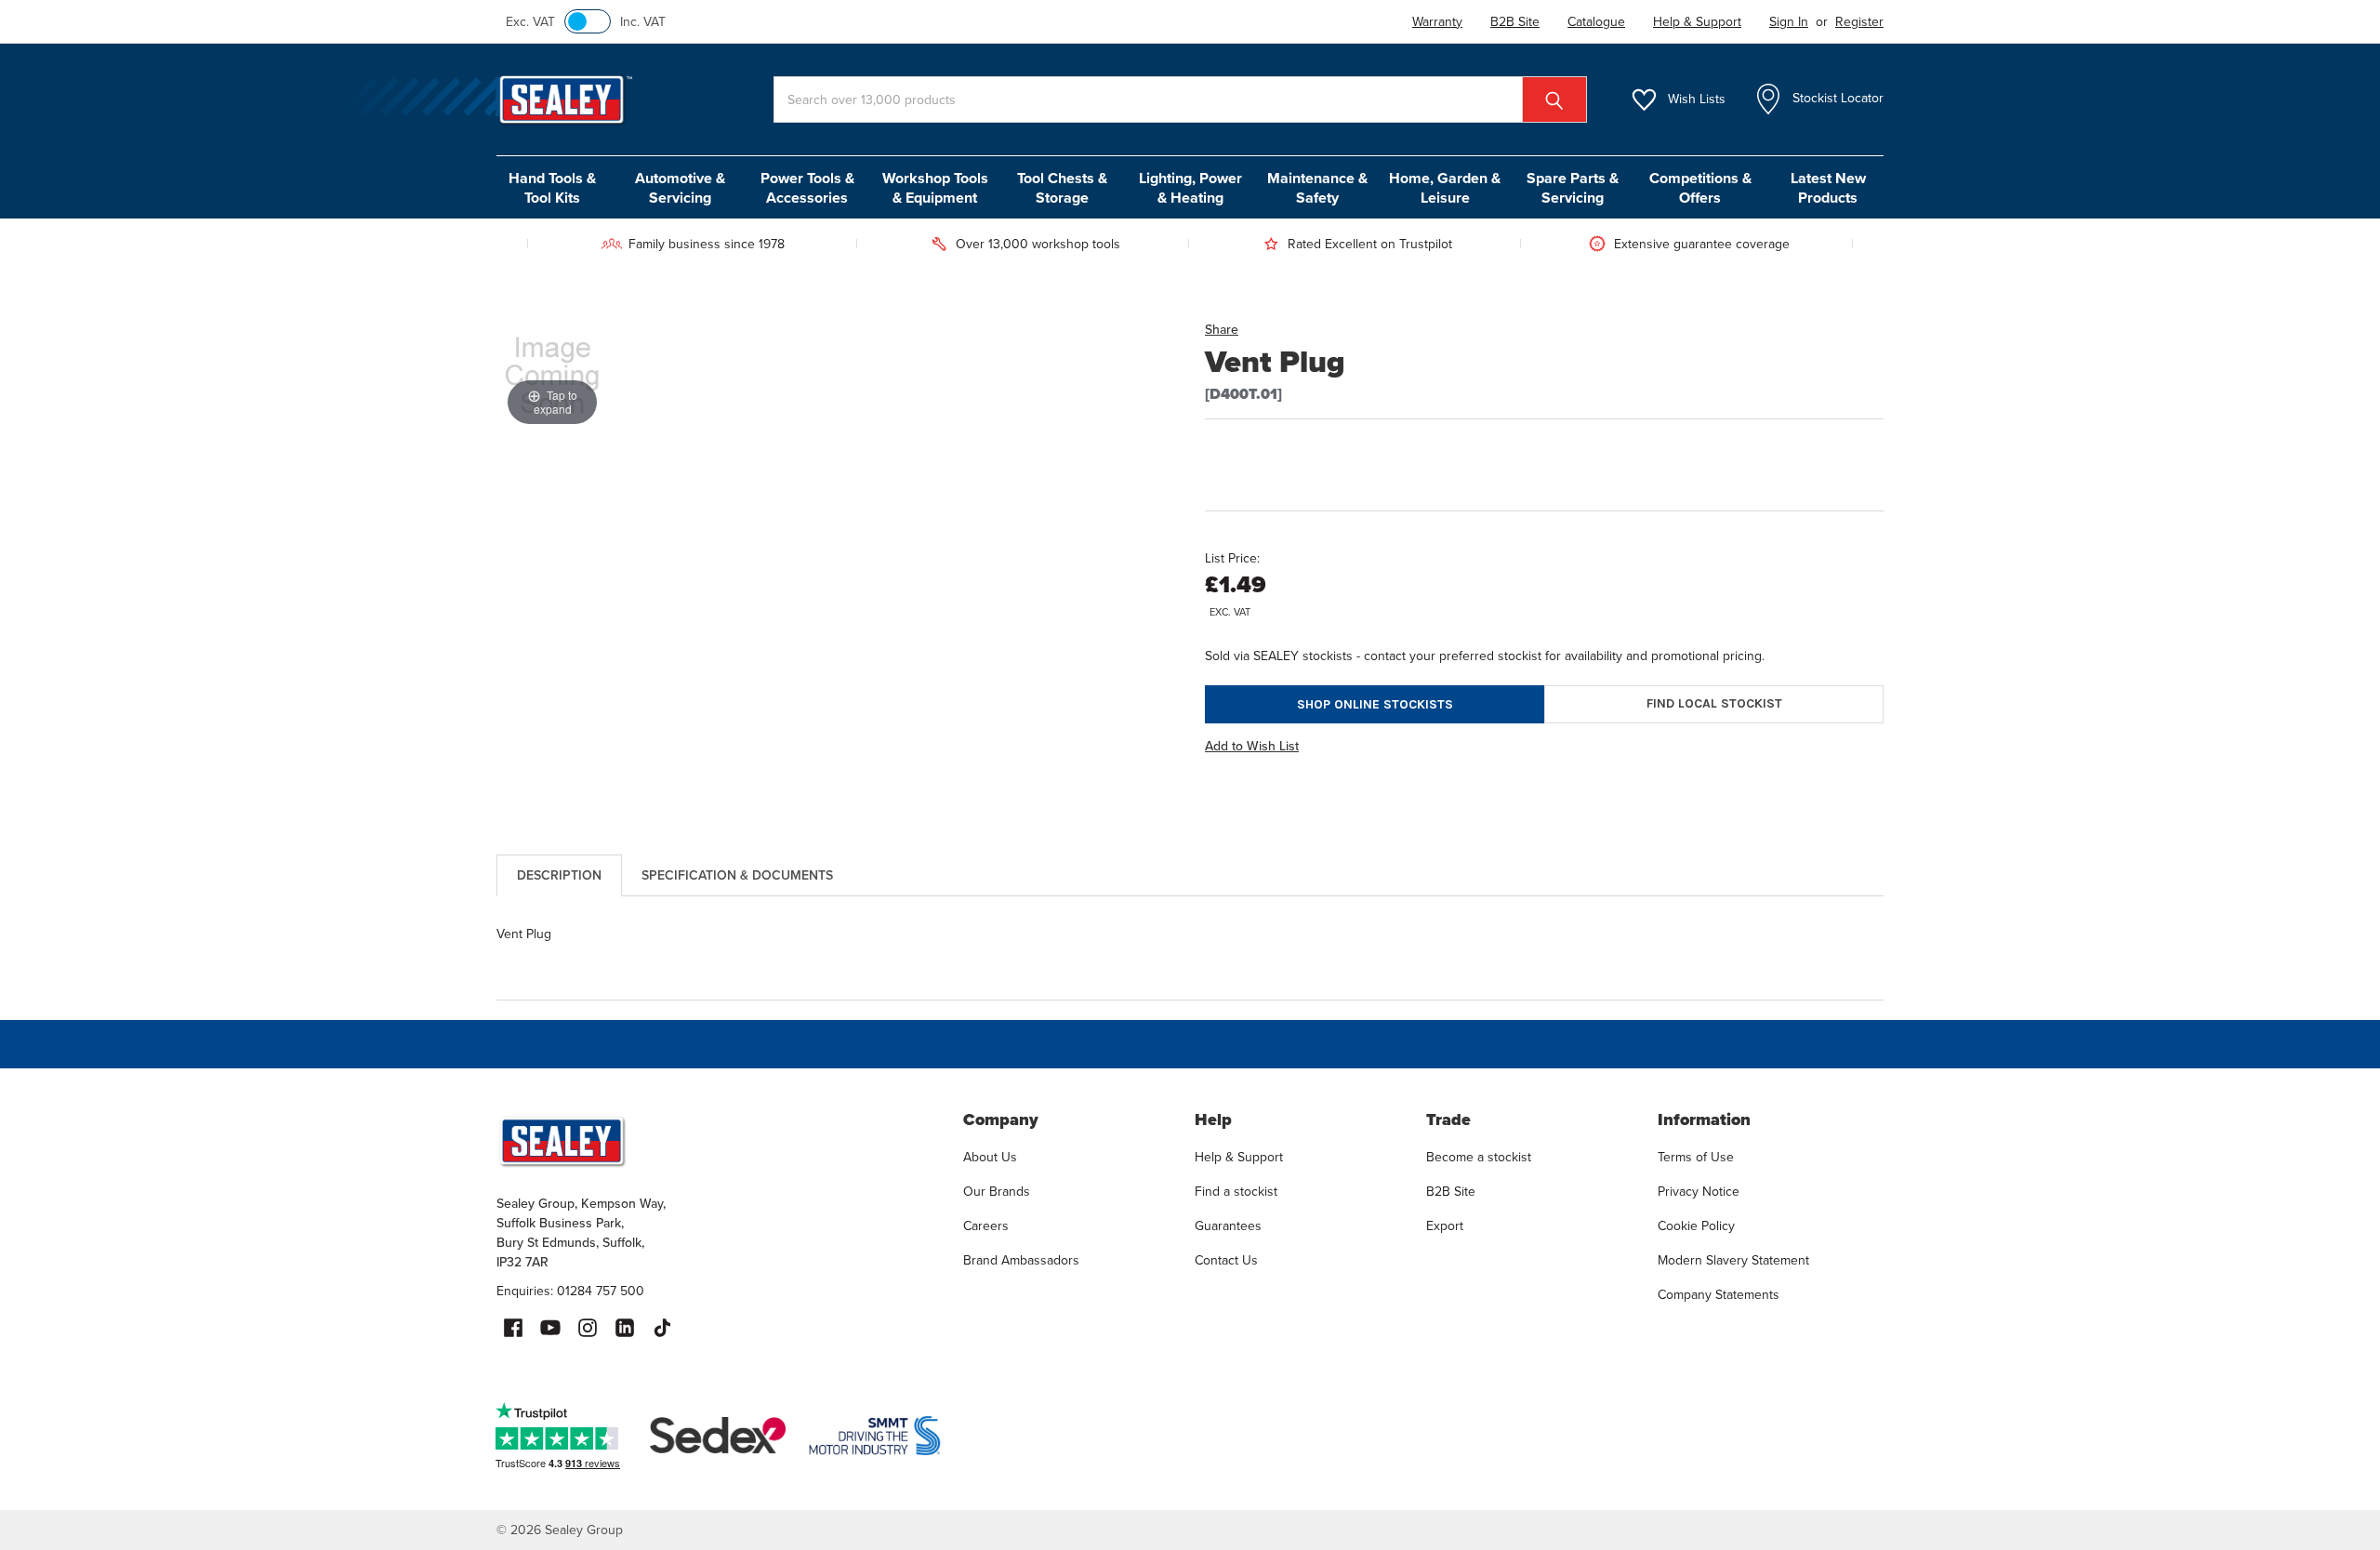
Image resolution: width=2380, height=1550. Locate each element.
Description (559, 875)
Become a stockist (1479, 1157)
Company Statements (1719, 1295)
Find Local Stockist (1714, 703)
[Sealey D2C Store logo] (718, 1141)
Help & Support (1239, 1157)
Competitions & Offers (1700, 188)
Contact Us (1226, 1260)
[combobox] (1180, 99)
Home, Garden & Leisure (1445, 188)
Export (1445, 1226)
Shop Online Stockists (1375, 704)
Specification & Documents (737, 875)
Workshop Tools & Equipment (935, 188)
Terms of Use (1696, 1157)
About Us (990, 1157)
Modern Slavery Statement (1733, 1260)
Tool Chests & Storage (1062, 188)
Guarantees (1228, 1226)
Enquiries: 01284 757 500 (570, 1291)
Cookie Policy (1696, 1226)
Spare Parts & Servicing (1573, 188)
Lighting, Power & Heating (1190, 188)
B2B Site (1451, 1192)
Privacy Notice (1699, 1192)
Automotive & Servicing (680, 188)
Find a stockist (1236, 1192)
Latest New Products (1828, 188)
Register (1859, 22)
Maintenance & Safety (1317, 188)
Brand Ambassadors (1021, 1260)
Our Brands (997, 1192)
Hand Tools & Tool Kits (552, 188)
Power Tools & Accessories (807, 188)
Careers (986, 1226)
